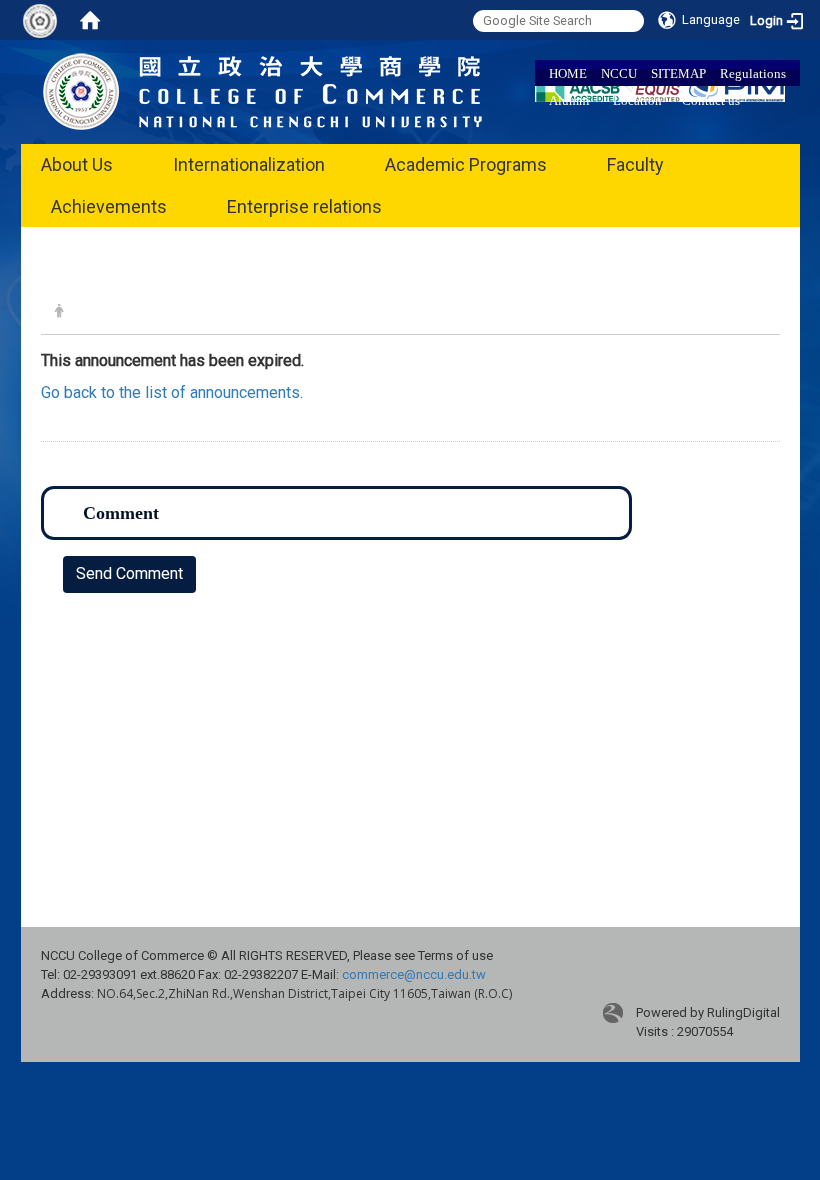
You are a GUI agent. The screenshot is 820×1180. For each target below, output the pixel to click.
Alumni (569, 100)
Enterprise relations (304, 206)
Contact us (711, 100)
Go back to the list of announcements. (172, 392)
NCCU (619, 73)
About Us (77, 164)
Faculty (635, 164)
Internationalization (249, 164)
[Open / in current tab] (263, 90)
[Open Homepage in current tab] (90, 20)
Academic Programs (466, 164)
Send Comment (129, 573)
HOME (568, 73)
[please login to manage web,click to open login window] (40, 20)
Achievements (109, 206)
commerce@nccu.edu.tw (414, 974)
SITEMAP (678, 73)
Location (637, 100)
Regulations (753, 73)
